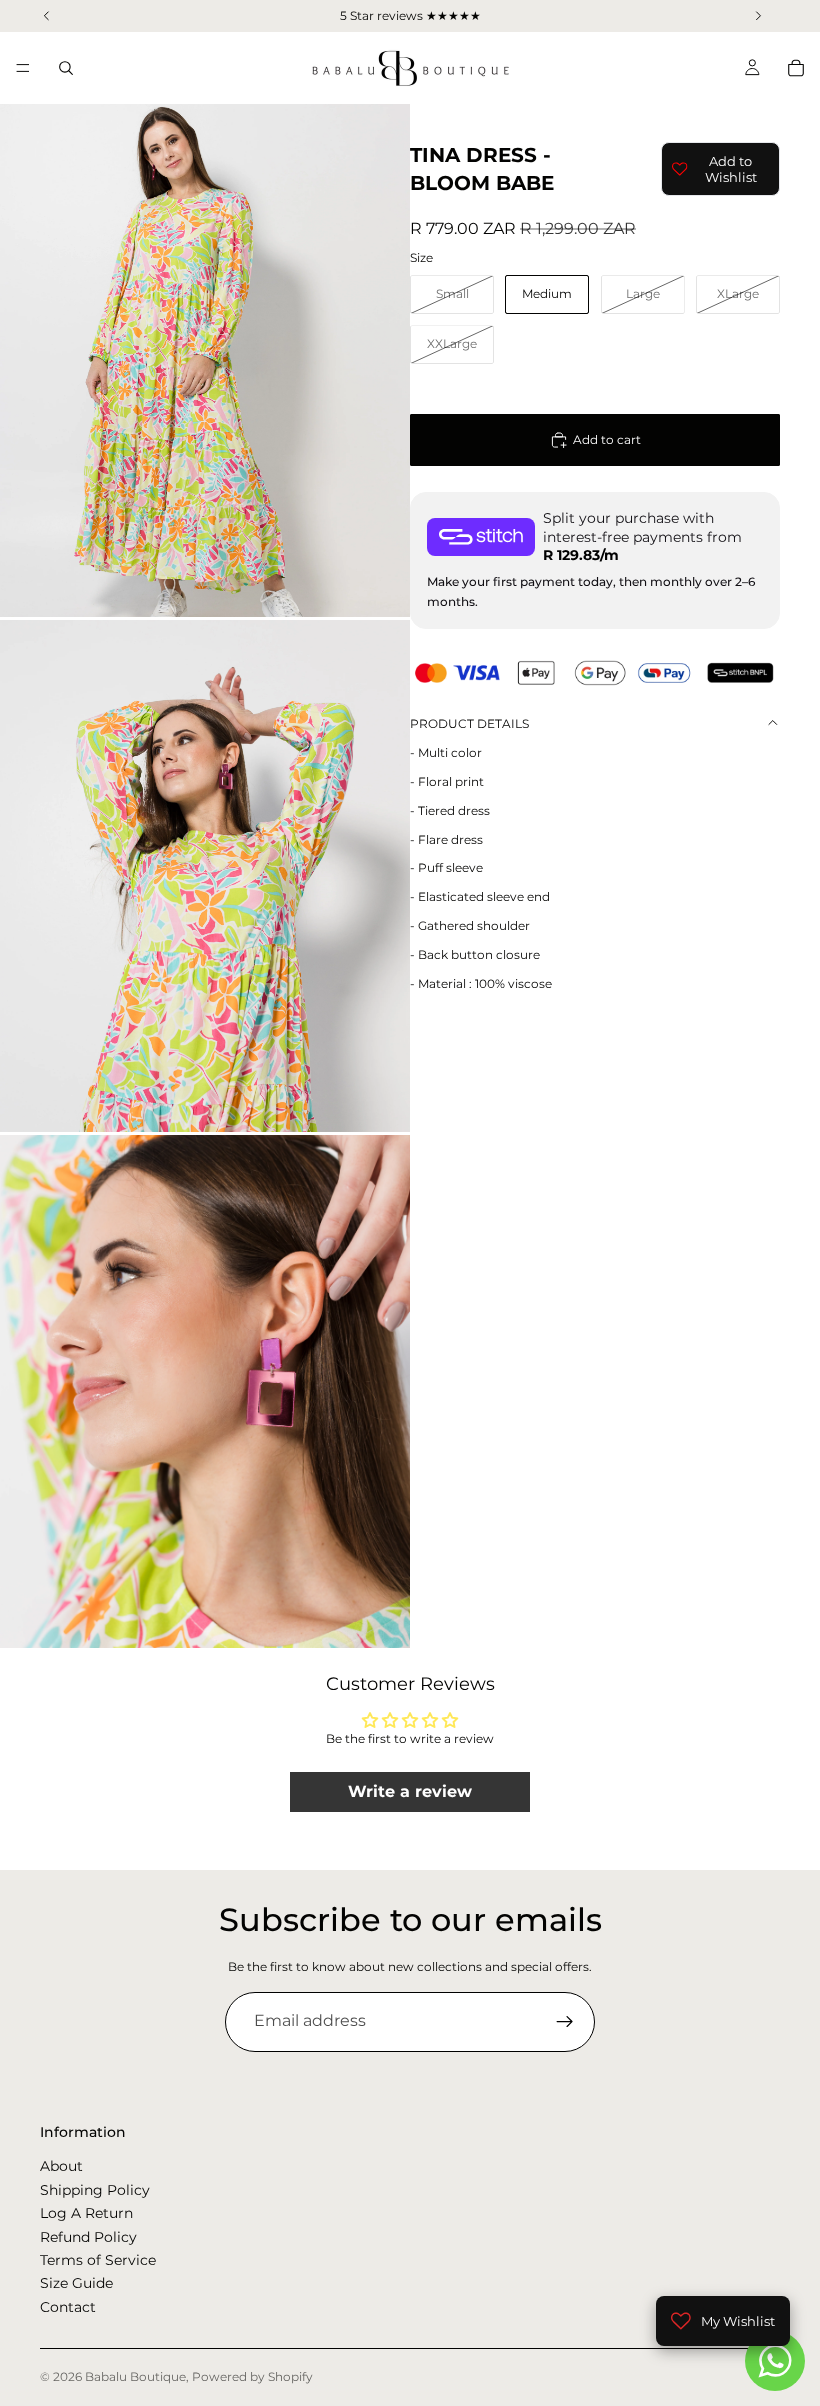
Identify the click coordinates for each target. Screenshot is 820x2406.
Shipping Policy (95, 2189)
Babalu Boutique (135, 2376)
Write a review (410, 1791)
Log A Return (86, 2213)
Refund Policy (88, 2236)
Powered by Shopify (252, 2376)
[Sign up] (565, 2022)
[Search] (66, 68)
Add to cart (607, 439)
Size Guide (76, 2283)
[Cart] (796, 68)
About (61, 2166)
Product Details (469, 723)
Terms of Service (98, 2259)
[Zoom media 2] (205, 876)
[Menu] (23, 68)
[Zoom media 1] (205, 360)
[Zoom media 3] (205, 1391)
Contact (68, 2306)
